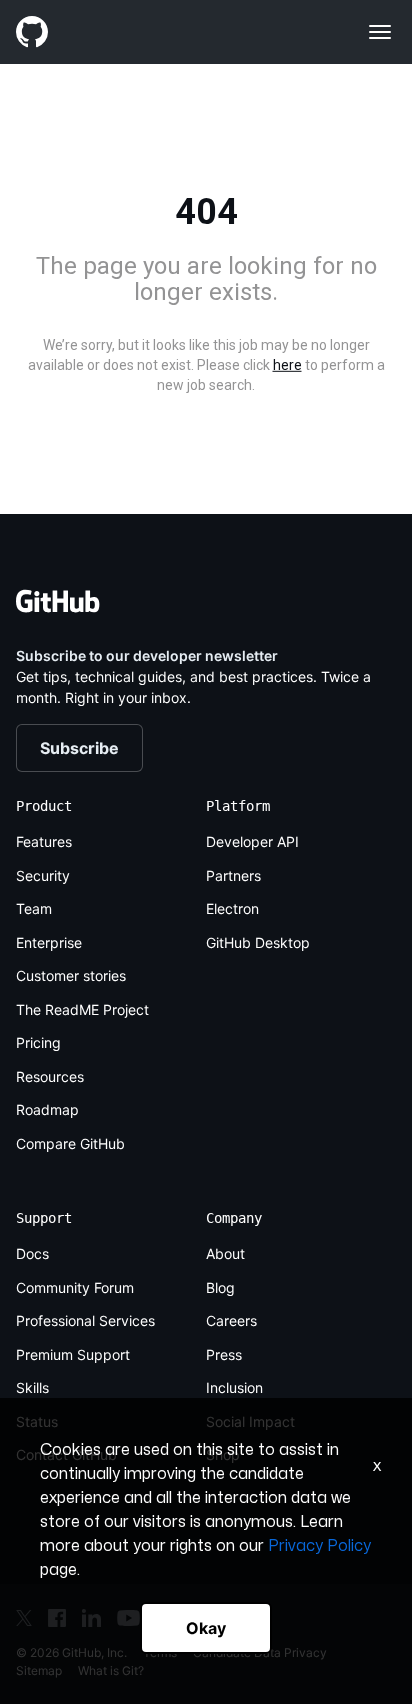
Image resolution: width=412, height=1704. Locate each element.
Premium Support (73, 1354)
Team (34, 908)
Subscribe (79, 748)
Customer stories (71, 975)
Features (44, 841)
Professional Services (85, 1320)
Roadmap (47, 1109)
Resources (50, 1076)
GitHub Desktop (258, 942)
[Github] (111, 32)
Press (224, 1354)
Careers (231, 1320)
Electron (232, 908)
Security (43, 875)
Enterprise (49, 942)
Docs (32, 1253)
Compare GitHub (70, 1143)
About (225, 1253)
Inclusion (234, 1387)
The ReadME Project (82, 1009)
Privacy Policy (319, 1545)
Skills (32, 1387)
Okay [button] (206, 1628)
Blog (220, 1287)
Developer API (252, 841)
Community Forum (75, 1287)
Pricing (38, 1042)
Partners (233, 875)
